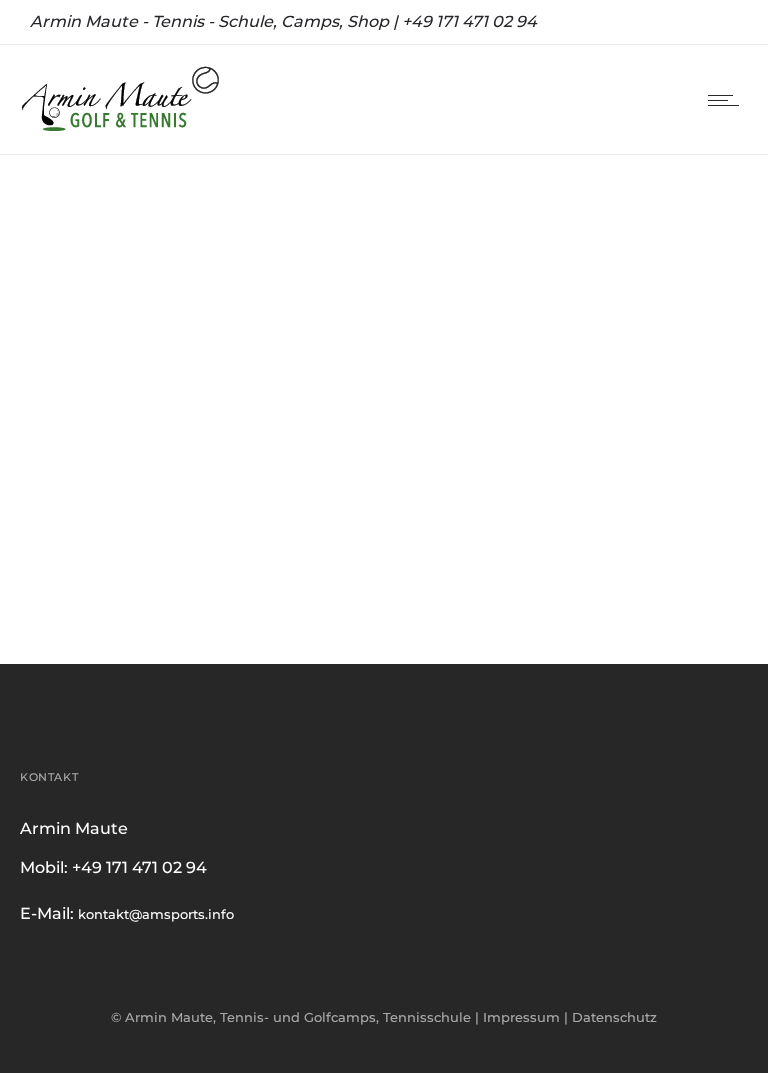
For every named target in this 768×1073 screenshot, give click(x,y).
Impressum (521, 558)
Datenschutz (614, 558)
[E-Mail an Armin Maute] (384, 455)
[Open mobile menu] (728, 100)
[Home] (120, 129)
